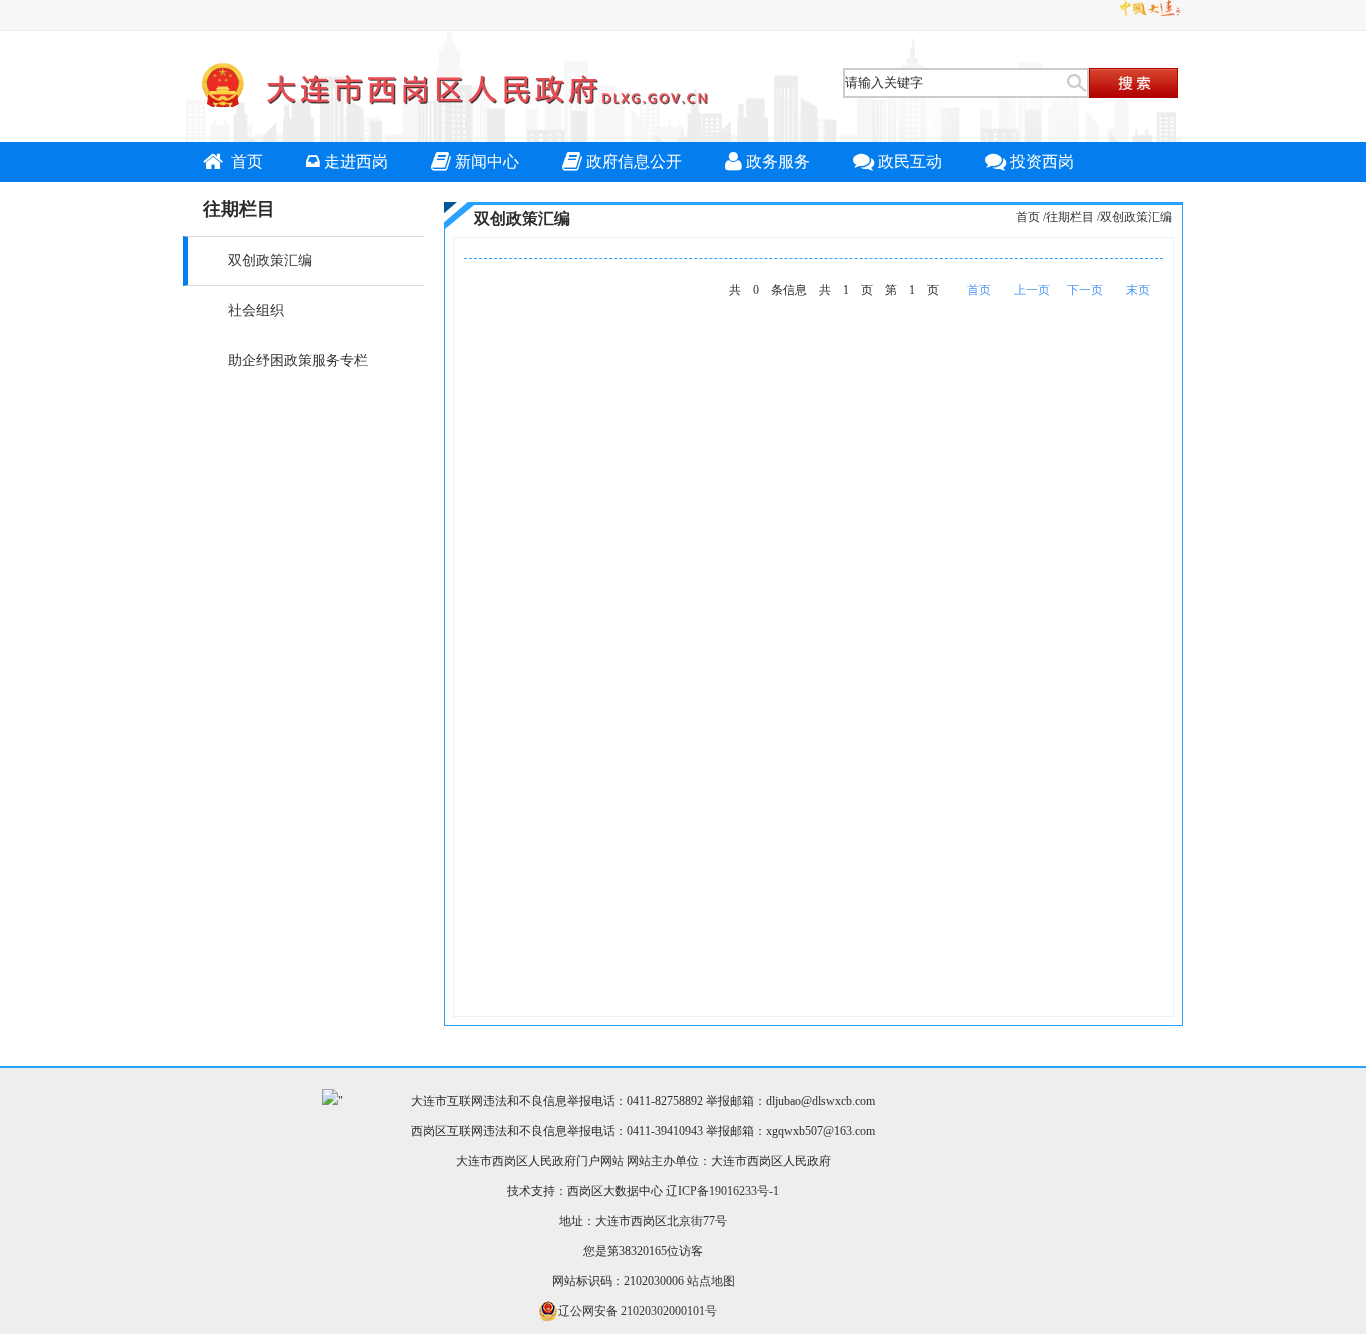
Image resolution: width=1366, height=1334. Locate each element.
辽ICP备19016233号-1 (722, 1191)
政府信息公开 (634, 161)
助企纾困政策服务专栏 (298, 360)
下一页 (1085, 290)
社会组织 (256, 310)
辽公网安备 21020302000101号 (637, 1311)
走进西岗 (356, 161)
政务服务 (778, 161)
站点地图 (711, 1281)
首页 (245, 161)
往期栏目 (1070, 217)
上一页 (1032, 290)
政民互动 (910, 161)
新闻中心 (487, 161)
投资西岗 (1042, 161)
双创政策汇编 (270, 260)
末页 (1138, 290)
